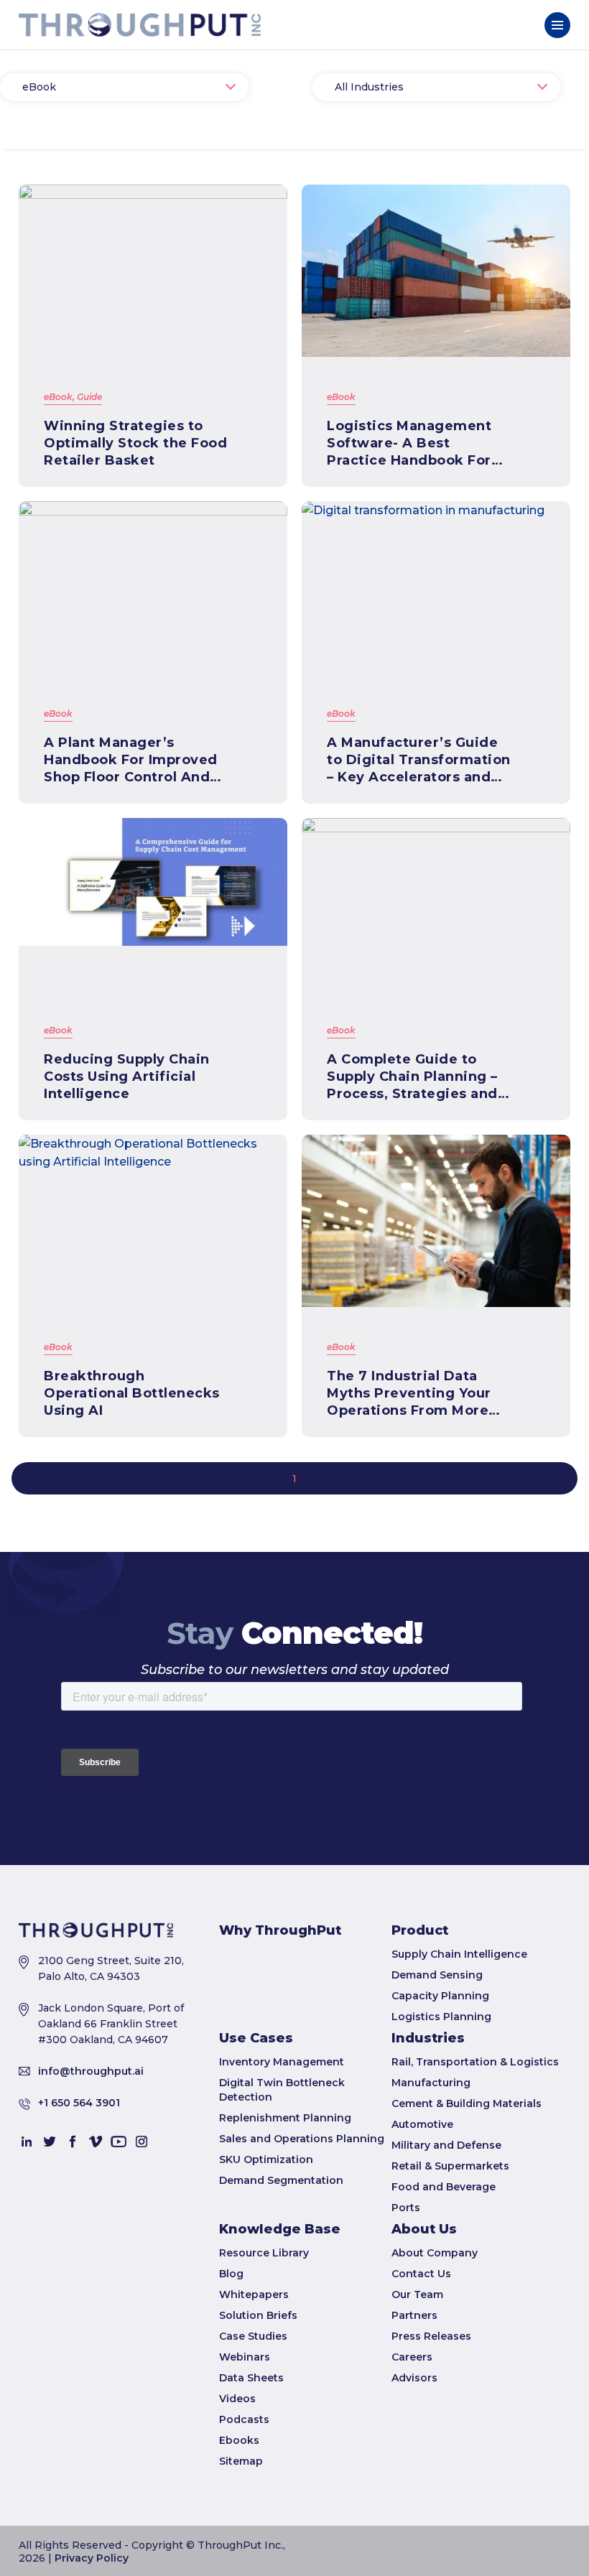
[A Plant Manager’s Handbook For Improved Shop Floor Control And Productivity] (153, 587)
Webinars (245, 2357)
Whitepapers (254, 2294)
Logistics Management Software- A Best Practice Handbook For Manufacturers (409, 443)
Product (420, 1930)
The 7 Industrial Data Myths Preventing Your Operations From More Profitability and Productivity (409, 1394)
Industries (428, 2038)
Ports (406, 2208)
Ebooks (239, 2440)
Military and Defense (446, 2145)
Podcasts (244, 2419)
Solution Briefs (258, 2315)
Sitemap (241, 2461)
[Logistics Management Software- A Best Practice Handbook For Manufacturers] (436, 271)
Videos (237, 2399)
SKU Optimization (266, 2159)
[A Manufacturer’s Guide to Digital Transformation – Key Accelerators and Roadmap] (436, 587)
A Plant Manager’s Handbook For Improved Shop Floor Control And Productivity (131, 760)
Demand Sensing (437, 1975)
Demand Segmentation (281, 2180)
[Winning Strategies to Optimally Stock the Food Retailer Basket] (153, 271)
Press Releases (431, 2336)
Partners (414, 2315)
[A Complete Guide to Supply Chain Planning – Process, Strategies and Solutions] (436, 904)
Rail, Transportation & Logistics (475, 2062)
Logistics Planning (441, 2017)
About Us (424, 2229)
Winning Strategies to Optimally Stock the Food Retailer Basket (135, 443)
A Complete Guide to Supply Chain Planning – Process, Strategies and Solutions (412, 1077)
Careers (412, 2357)
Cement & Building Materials (467, 2103)
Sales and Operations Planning (302, 2139)
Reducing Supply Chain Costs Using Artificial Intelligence (127, 1077)
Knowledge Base (280, 2229)
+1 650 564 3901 (79, 2103)
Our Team (417, 2294)
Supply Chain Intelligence (459, 1954)
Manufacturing (431, 2083)
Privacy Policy (92, 2558)
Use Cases (256, 2038)
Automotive (422, 2124)
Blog (231, 2274)
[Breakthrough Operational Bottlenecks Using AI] (153, 1221)
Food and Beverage (444, 2187)
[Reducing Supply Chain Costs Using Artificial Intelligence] (153, 904)
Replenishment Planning (285, 2118)
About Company (435, 2253)
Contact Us (421, 2274)
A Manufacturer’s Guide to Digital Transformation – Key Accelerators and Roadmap (419, 760)
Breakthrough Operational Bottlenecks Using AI (132, 1393)
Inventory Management (282, 2062)
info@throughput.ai (91, 2071)
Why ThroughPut (280, 1930)
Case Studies (253, 2336)
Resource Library (264, 2253)
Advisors (414, 2378)
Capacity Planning (440, 1996)
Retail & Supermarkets (450, 2166)
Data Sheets (251, 2378)
